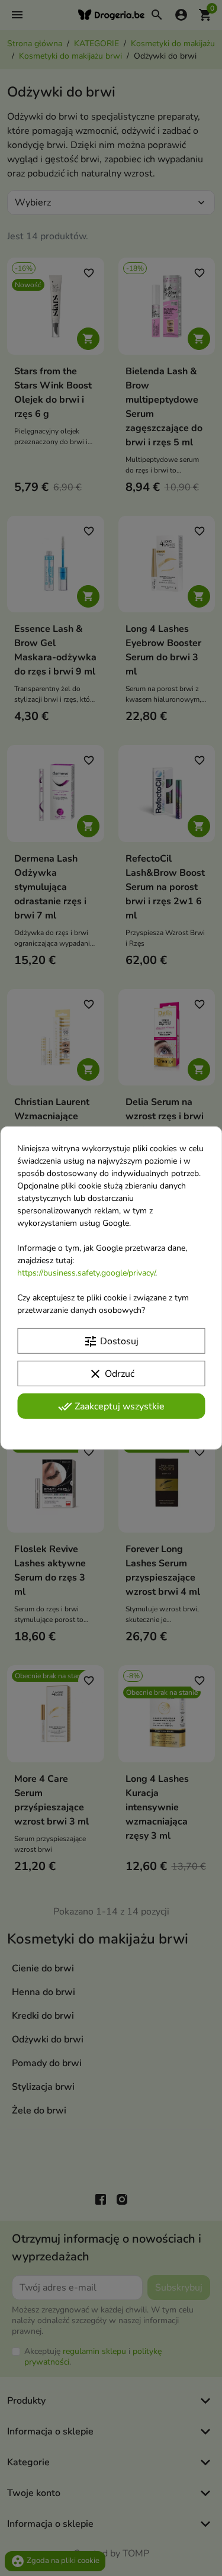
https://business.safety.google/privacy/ (86, 1273)
